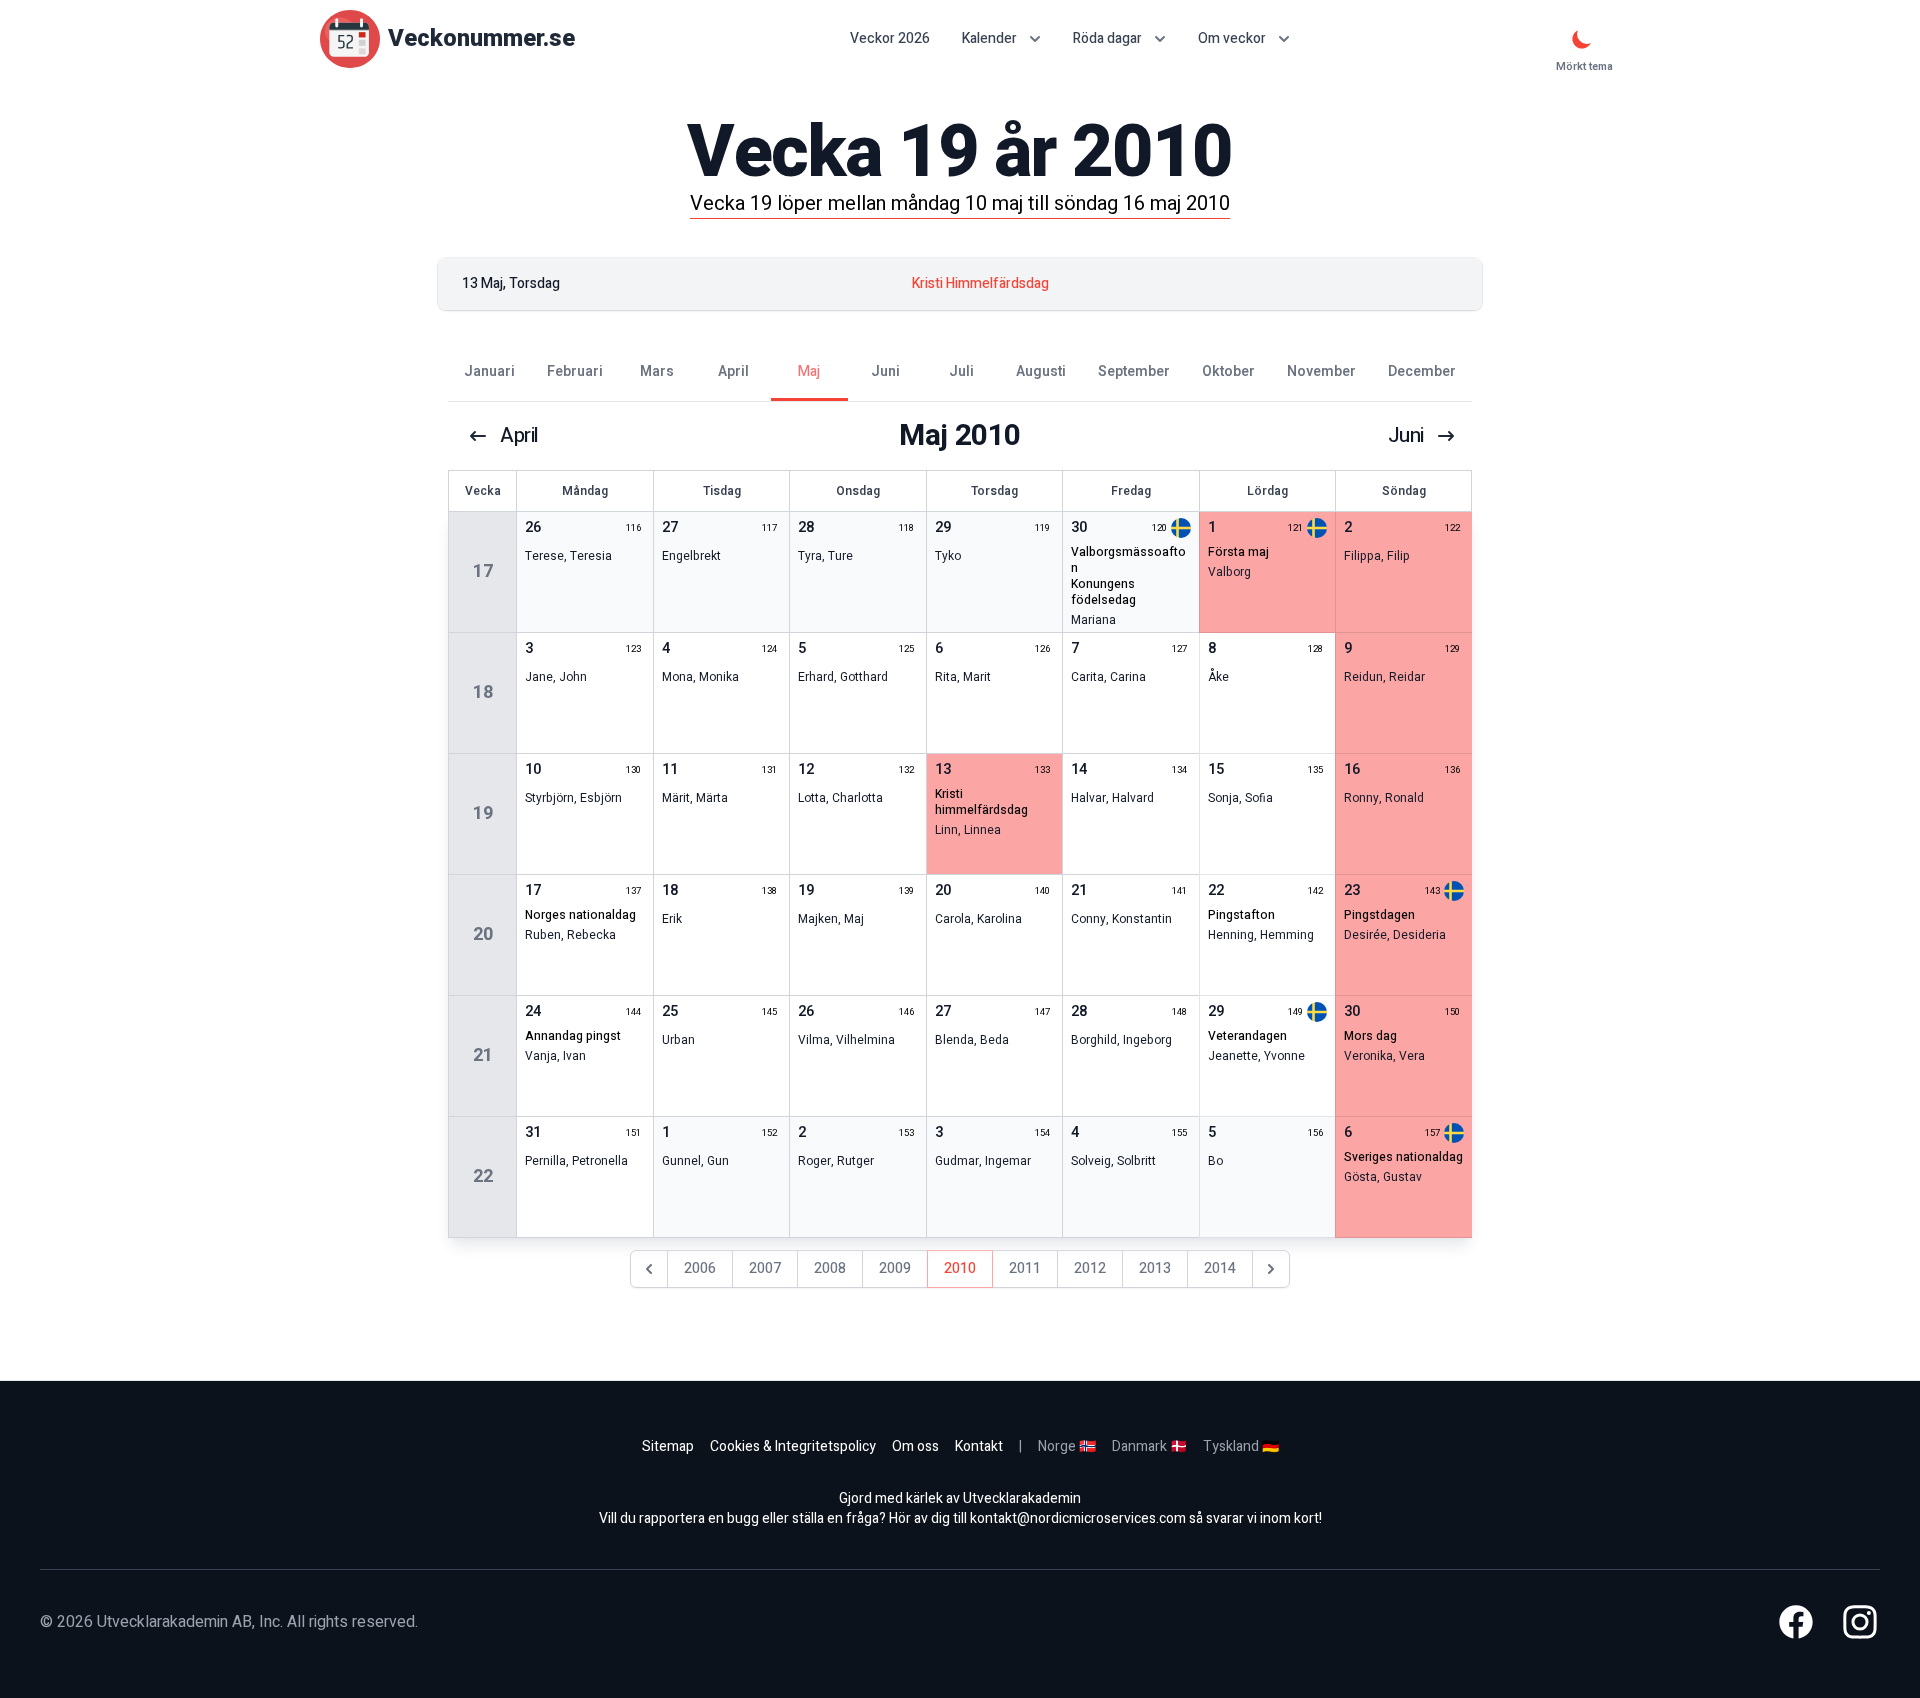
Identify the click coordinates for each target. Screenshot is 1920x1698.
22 (483, 1176)
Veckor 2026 (890, 39)
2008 (830, 1268)
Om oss (915, 1446)
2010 (960, 1268)
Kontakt (979, 1446)
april (519, 436)
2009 (895, 1268)
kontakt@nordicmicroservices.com (1078, 1518)
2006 (700, 1268)
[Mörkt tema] (1582, 39)
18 (483, 692)
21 (483, 1055)
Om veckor (1232, 38)
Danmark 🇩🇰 (1149, 1446)
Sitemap (668, 1446)
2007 (765, 1268)
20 (483, 934)
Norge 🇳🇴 (1067, 1446)
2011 (1025, 1268)
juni (1406, 436)
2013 (1155, 1268)
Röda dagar (1107, 38)
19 (483, 813)
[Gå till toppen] (1884, 1662)
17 (483, 571)
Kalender (989, 38)
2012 (1090, 1268)
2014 (1220, 1268)
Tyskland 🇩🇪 (1241, 1446)
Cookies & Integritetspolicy (793, 1446)
